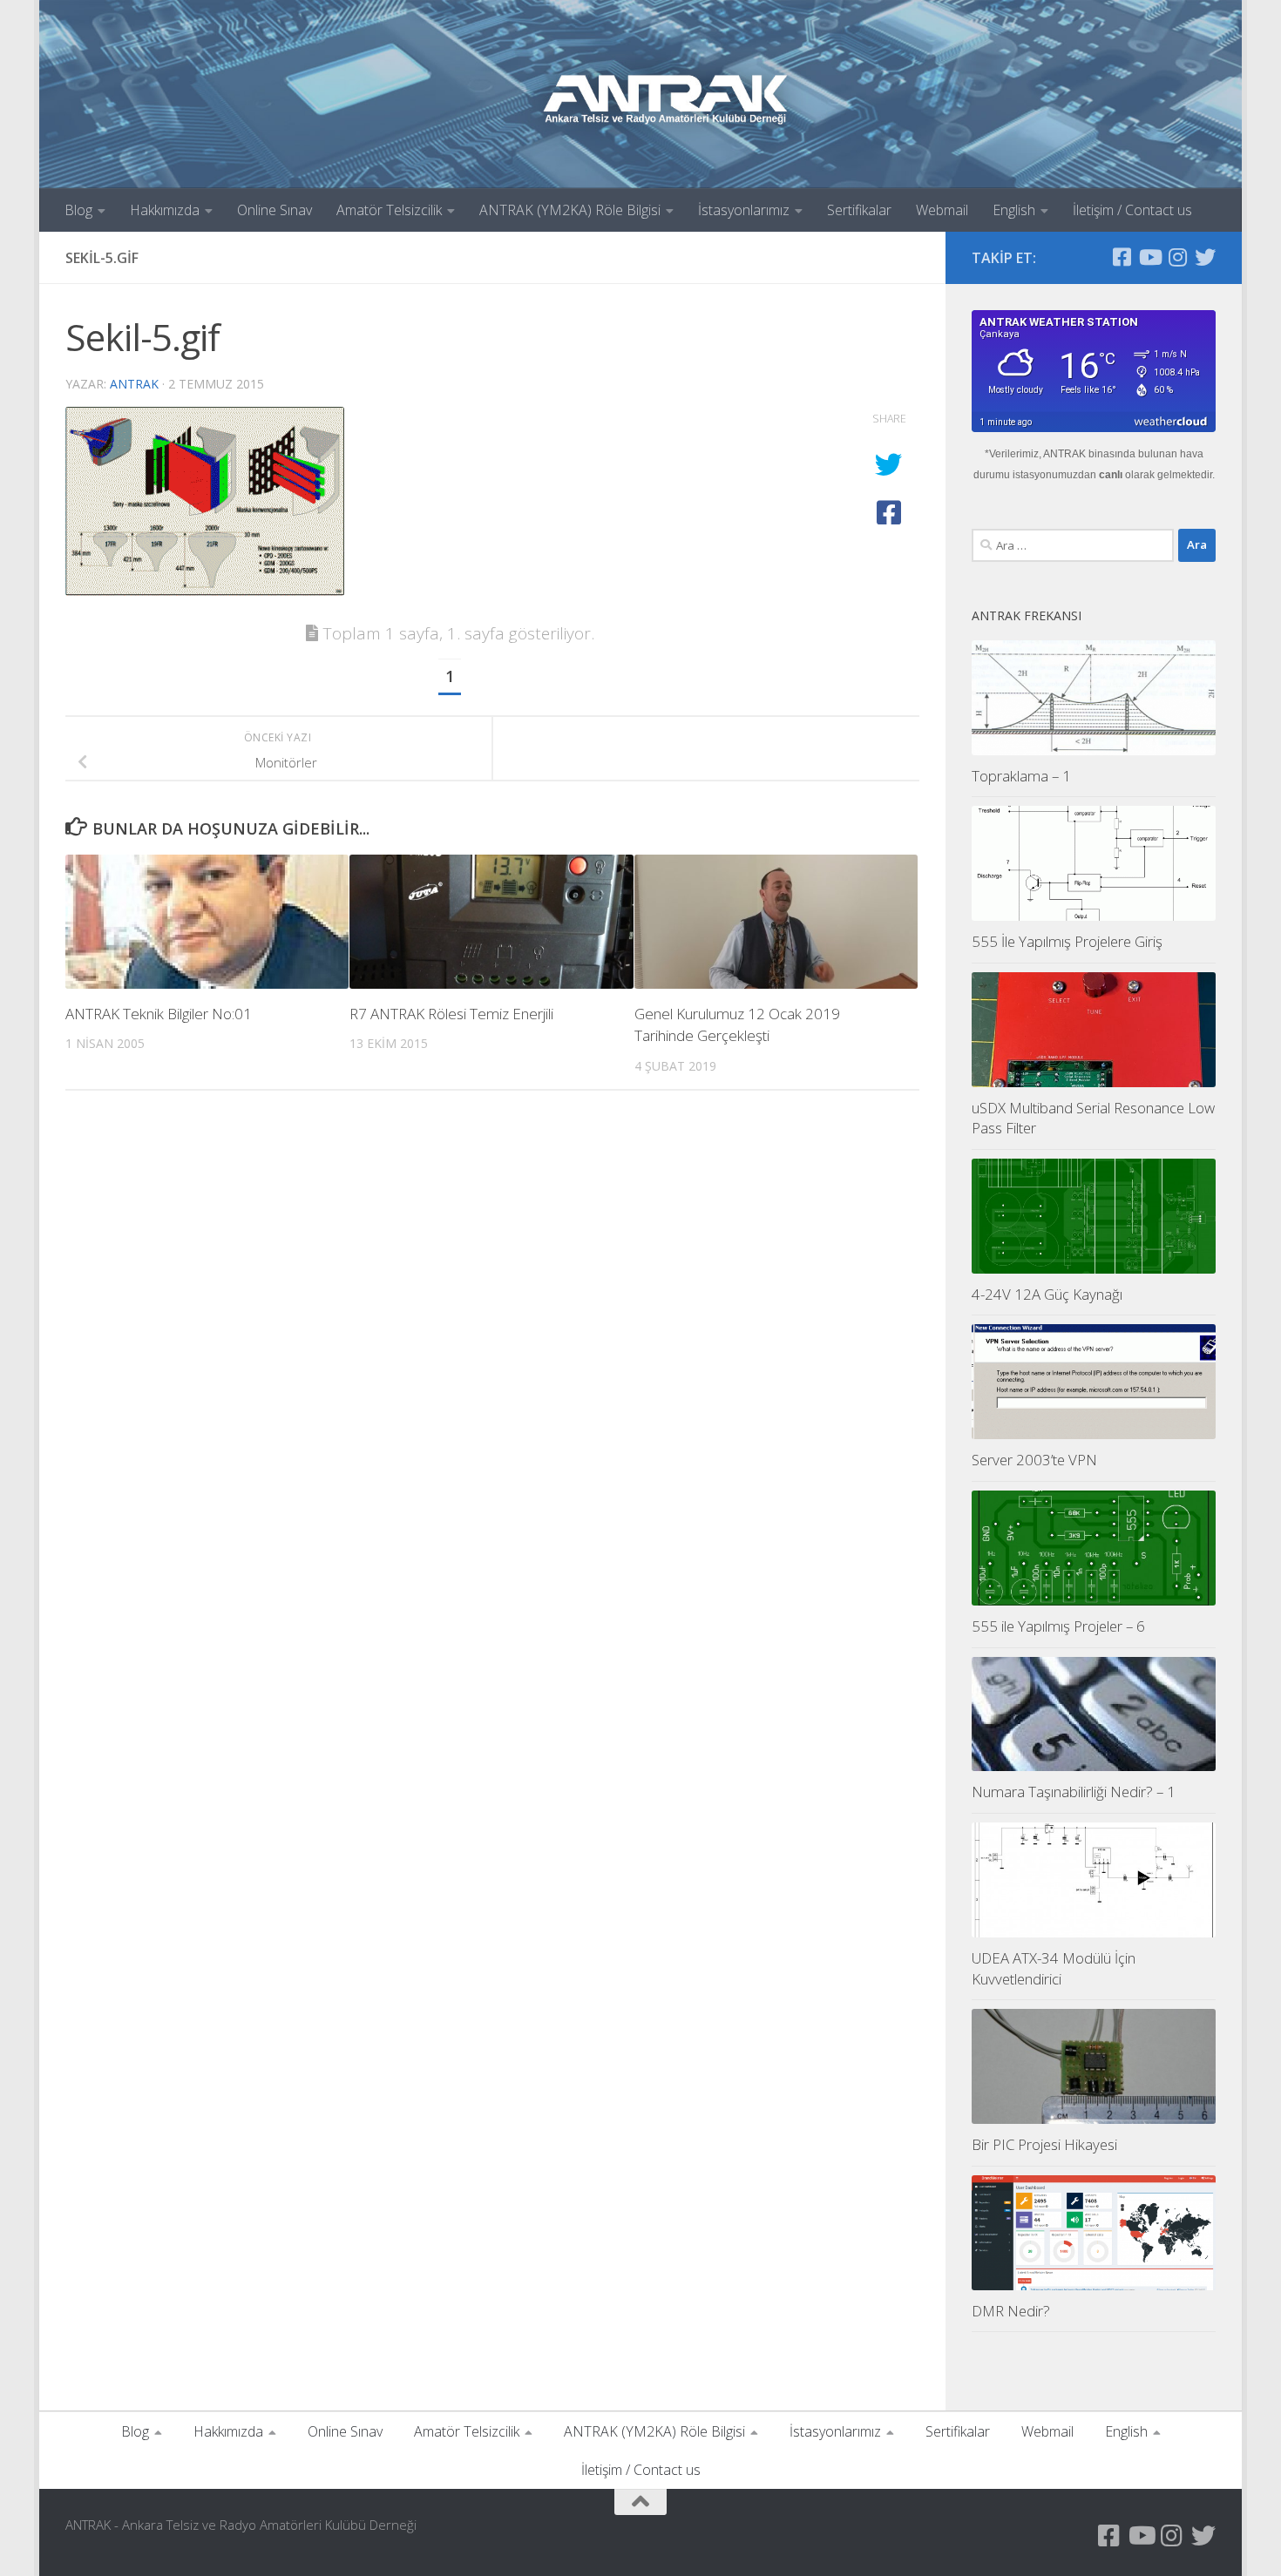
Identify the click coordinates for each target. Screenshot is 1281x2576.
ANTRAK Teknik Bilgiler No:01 (159, 1014)
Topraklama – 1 (1021, 776)
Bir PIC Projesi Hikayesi (1044, 2144)
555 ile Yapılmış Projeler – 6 (1058, 1626)
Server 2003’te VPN (1034, 1460)
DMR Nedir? (1011, 2311)
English (1014, 210)
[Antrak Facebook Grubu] (1122, 257)
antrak (134, 384)
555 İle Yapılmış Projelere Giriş (1067, 941)
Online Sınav (274, 210)
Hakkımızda (165, 210)
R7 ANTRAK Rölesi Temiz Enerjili (451, 1014)
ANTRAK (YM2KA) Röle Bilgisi (570, 210)
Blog (78, 210)
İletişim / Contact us (1132, 210)
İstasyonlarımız (744, 210)
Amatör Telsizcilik (389, 210)
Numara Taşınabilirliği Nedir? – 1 (1074, 1792)
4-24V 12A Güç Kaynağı (1047, 1294)
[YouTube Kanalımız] (1149, 257)
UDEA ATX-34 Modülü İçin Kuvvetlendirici (1054, 1968)
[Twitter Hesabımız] (1205, 257)
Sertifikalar (859, 210)
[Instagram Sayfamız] (1177, 257)
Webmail (942, 210)
